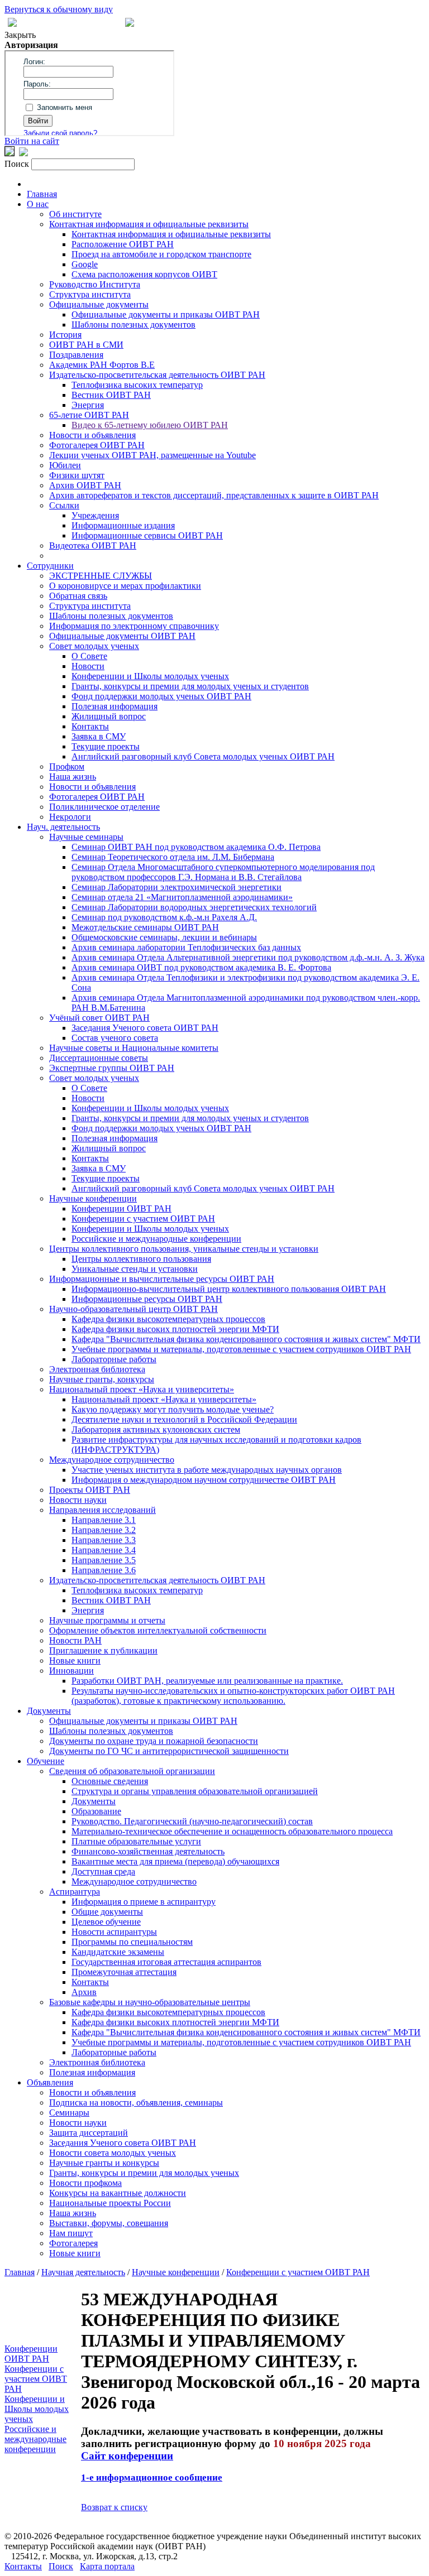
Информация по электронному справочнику (134, 626)
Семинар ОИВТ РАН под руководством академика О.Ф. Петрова (196, 847)
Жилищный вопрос (109, 716)
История (65, 335)
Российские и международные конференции (156, 1239)
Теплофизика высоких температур (137, 385)
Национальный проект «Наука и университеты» (142, 1389)
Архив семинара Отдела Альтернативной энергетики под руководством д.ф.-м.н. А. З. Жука (248, 957)
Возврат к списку (114, 2507)
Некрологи (70, 817)
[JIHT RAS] (23, 153)
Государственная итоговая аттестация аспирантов (166, 1962)
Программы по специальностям (132, 1942)
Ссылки (64, 505)
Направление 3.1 (104, 1520)
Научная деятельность (83, 2272)
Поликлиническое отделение (104, 807)
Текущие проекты (106, 746)
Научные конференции (93, 1198)
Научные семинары (86, 837)
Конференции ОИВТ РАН (121, 1208)
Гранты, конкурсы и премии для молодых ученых (144, 2173)
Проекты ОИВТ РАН (90, 1490)
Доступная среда (103, 1871)
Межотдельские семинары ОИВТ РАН (145, 927)
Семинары (69, 2113)
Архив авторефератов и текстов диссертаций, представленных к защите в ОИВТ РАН (214, 495)
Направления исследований (103, 1510)
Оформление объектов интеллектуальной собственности (158, 1630)
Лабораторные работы (114, 1359)
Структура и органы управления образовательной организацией (195, 1791)
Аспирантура (75, 1892)
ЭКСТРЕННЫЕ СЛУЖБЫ (101, 576)
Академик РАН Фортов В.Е (102, 365)
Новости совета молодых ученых (113, 2153)
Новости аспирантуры (114, 1932)
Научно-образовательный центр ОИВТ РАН (134, 1309)
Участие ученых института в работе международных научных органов (207, 1470)
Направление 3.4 (104, 1550)
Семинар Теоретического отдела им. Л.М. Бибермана (173, 857)
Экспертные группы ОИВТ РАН (112, 1068)
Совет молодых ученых (94, 646)
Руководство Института (95, 284)
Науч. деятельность (63, 827)
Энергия (88, 405)
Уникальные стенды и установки (135, 1269)
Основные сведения (110, 1781)
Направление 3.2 (104, 1530)
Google (85, 264)
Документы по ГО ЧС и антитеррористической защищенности (169, 1751)
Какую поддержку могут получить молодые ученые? (173, 1409)
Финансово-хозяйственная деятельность (148, 1851)
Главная (42, 194)
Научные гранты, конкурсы (102, 1379)
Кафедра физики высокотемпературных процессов (168, 1319)
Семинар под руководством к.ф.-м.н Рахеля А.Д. (164, 917)
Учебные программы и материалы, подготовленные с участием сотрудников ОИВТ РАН (241, 1349)
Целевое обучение (106, 1922)
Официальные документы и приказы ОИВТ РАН (166, 314)
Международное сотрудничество (112, 1460)
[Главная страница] (130, 24)
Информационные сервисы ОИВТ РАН (147, 535)
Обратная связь (78, 596)
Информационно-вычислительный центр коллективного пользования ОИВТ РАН (229, 1289)
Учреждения (95, 515)
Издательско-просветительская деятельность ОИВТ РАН (157, 375)
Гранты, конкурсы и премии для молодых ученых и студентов (190, 686)
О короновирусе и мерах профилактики (125, 586)
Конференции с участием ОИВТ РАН (143, 1219)
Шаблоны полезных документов (134, 325)
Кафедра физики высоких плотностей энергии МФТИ (175, 1329)
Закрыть (20, 35)
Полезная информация (115, 706)
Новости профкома (85, 2183)
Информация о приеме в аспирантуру (144, 1902)
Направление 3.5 (104, 1560)
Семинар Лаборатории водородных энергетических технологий (194, 907)
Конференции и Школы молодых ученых (150, 676)
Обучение (46, 1761)
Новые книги (75, 1661)
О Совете (89, 656)
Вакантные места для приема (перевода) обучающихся (175, 1861)
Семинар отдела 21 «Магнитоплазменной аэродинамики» (182, 897)
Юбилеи (65, 465)
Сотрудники (50, 566)
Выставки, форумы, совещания (109, 2223)
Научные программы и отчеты (107, 1620)
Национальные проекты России (110, 2203)
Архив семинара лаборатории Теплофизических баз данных (186, 947)
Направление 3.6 (104, 1570)
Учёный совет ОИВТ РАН (99, 1018)
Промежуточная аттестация (124, 1972)
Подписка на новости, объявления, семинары (136, 2102)
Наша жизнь (73, 777)
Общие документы (107, 1912)
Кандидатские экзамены (118, 1952)
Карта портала (107, 2566)
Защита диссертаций (89, 2133)
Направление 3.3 (104, 1540)
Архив (84, 1992)
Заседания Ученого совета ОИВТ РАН (145, 1028)
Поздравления (76, 355)
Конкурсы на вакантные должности (118, 2193)
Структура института (90, 294)
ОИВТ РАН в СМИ (86, 345)
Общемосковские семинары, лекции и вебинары (164, 937)
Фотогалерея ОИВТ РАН (97, 445)
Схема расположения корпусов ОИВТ (144, 274)
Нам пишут (71, 2233)
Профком (67, 766)
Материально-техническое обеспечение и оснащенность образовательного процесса (232, 1831)
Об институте (75, 214)
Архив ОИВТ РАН (85, 485)
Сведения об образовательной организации (132, 1771)
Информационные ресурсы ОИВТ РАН (147, 1299)
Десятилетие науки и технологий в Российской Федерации (184, 1419)
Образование (96, 1811)
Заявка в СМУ (99, 736)
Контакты (90, 726)
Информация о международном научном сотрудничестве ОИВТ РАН (204, 1480)
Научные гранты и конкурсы (104, 2163)
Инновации (71, 1671)
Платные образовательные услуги (136, 1841)
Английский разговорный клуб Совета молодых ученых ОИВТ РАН (203, 756)
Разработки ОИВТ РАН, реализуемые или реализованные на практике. (207, 1681)
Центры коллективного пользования (141, 1259)
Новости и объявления (92, 435)
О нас (38, 204)
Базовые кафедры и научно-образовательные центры (150, 2002)
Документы (49, 1711)
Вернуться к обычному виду (59, 9)
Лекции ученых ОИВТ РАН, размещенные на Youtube (152, 455)
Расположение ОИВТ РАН (123, 244)
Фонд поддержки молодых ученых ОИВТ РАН (161, 696)
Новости (88, 666)
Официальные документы (99, 304)
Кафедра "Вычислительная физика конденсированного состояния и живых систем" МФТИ (246, 1339)
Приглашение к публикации (103, 1650)
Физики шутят (77, 475)
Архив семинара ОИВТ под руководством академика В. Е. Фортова (201, 967)
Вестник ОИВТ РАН (111, 395)
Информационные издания (123, 525)
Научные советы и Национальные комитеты (134, 1048)
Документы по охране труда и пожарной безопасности (154, 1741)
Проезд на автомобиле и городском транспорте (161, 254)
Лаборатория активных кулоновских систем (156, 1429)
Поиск (61, 2566)
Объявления (50, 2082)
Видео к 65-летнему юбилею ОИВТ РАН (150, 425)
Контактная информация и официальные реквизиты (149, 224)
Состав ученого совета (115, 1038)
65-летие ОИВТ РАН (89, 415)
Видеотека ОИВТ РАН (93, 546)
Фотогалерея (73, 2243)
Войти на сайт (32, 141)
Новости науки (78, 1500)
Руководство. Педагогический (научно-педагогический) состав (192, 1821)
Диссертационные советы (99, 1058)
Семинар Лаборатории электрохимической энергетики (177, 887)
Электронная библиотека (97, 1369)
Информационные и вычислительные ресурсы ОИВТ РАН (162, 1279)
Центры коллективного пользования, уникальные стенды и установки (184, 1249)
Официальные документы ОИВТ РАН (122, 636)
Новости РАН (75, 1640)
